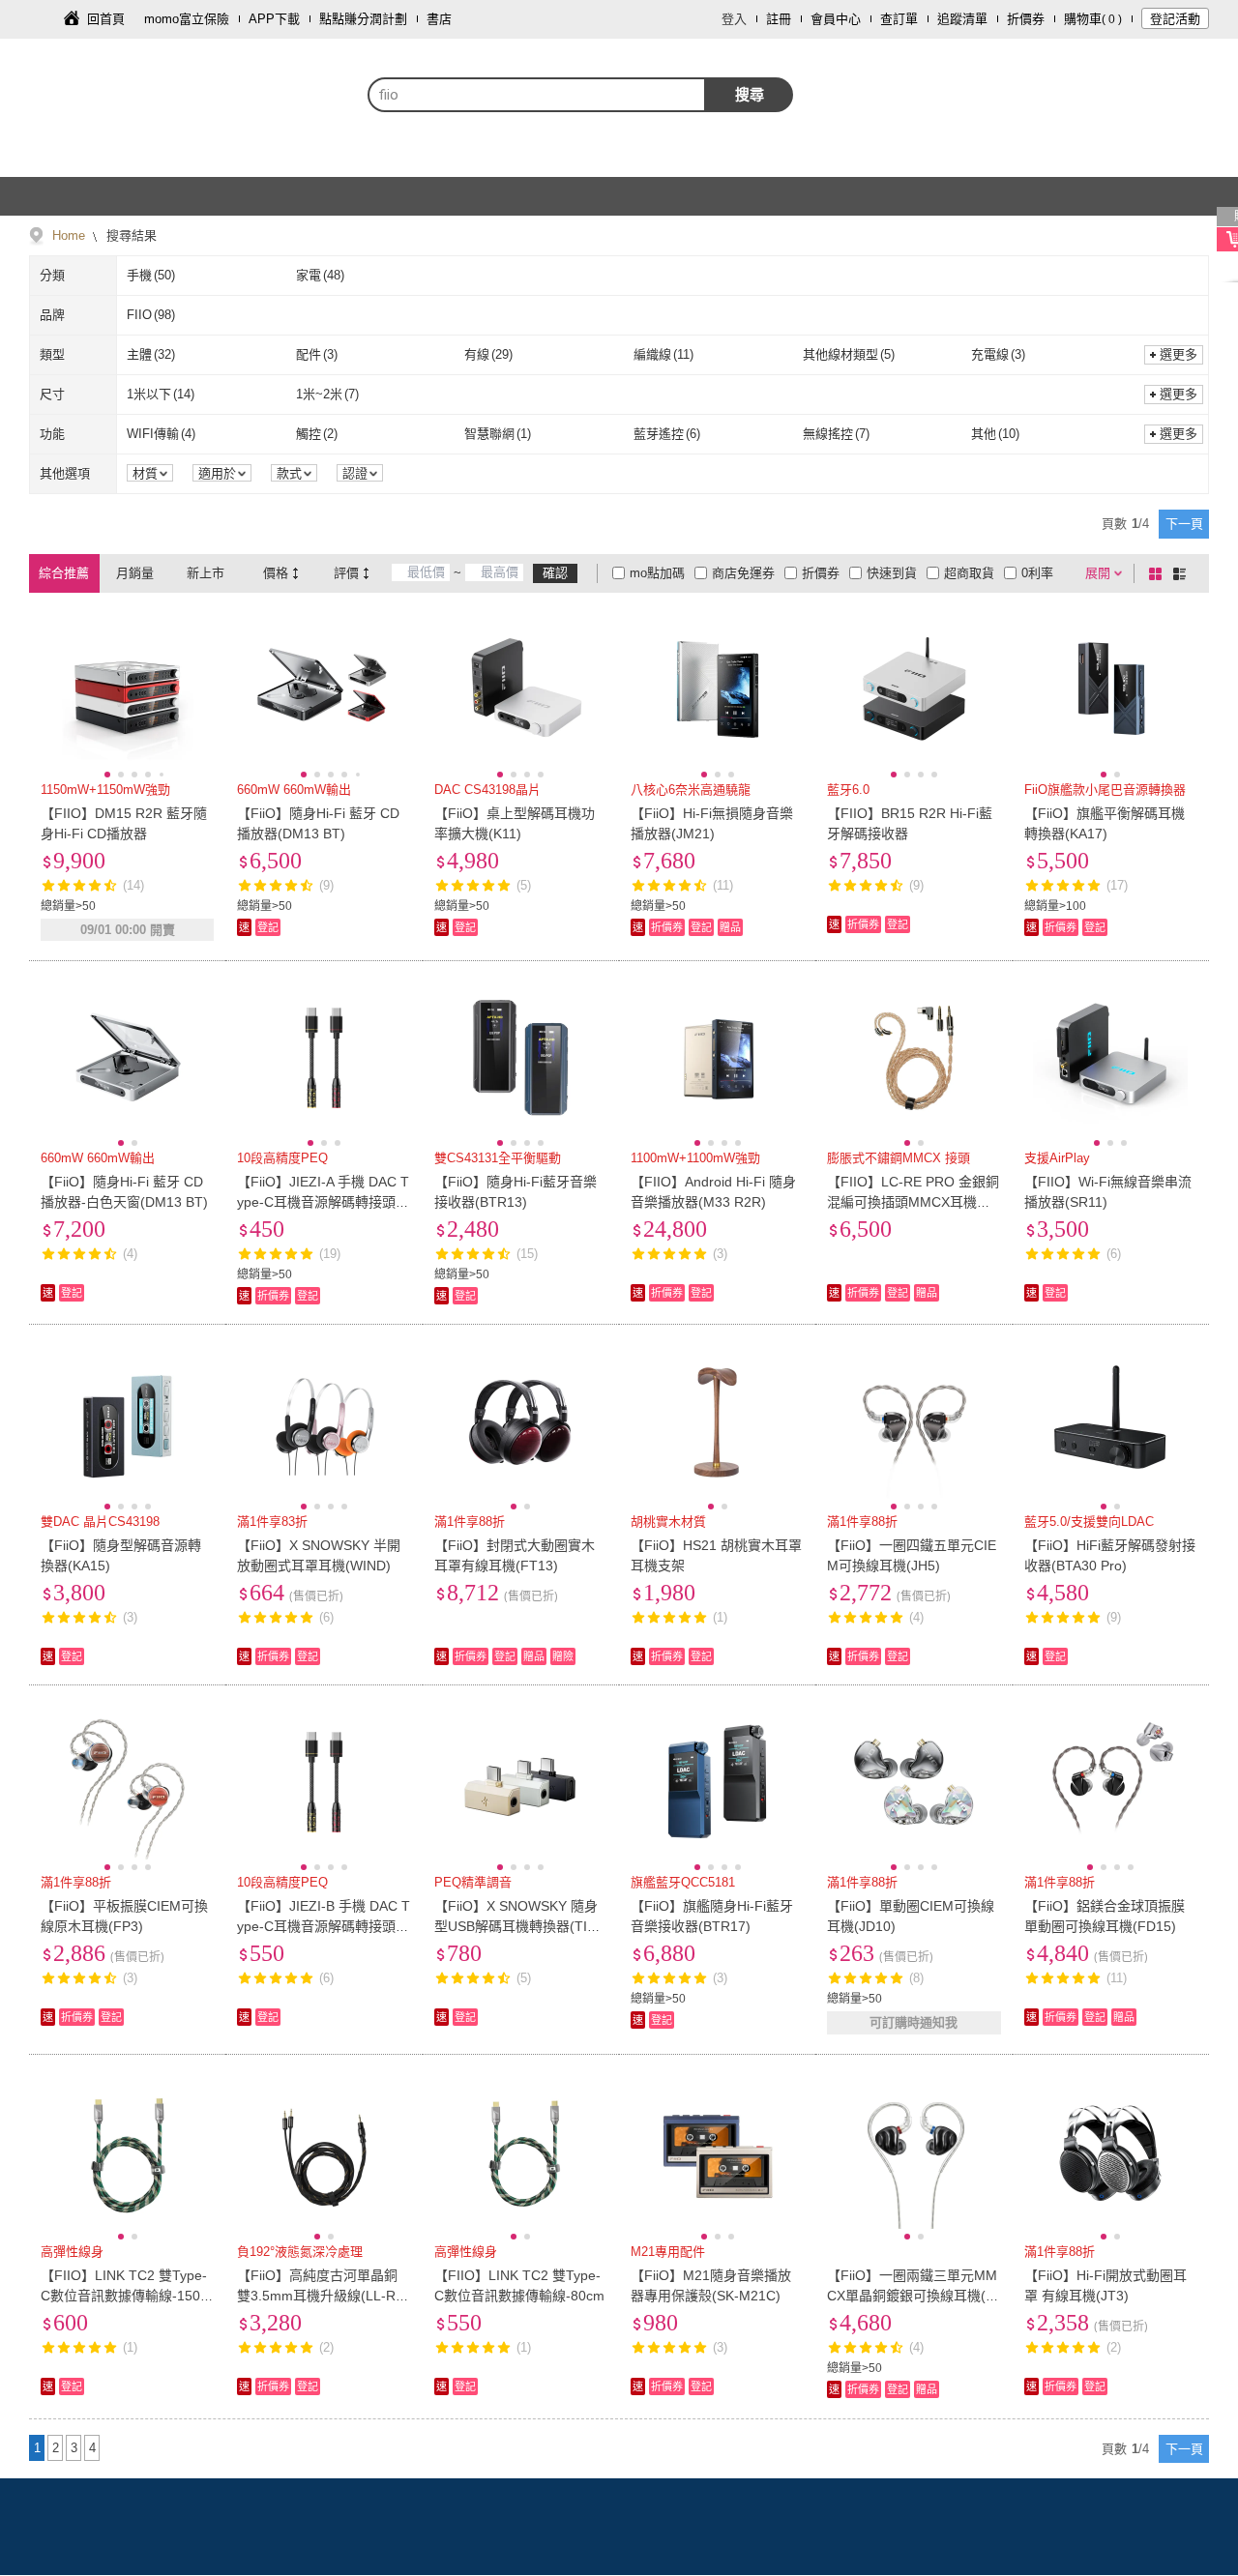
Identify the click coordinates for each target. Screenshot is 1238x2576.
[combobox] (537, 95)
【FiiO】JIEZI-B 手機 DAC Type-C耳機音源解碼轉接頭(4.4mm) (324, 1926)
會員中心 (836, 19)
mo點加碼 (657, 573)
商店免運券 (743, 573)
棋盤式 (1159, 573)
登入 (734, 19)
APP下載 (274, 19)
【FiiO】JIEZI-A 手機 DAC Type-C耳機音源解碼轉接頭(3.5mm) (323, 1202)
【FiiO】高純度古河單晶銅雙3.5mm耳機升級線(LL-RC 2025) (321, 2296)
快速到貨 (892, 573)
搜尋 (750, 94)
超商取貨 (969, 573)
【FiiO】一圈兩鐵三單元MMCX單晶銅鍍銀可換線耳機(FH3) (912, 2296)
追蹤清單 (962, 19)
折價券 (1026, 19)
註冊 (779, 19)
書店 (439, 19)
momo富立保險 (187, 19)
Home (69, 235)
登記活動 (1175, 19)
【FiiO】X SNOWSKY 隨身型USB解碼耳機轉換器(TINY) (516, 1926)
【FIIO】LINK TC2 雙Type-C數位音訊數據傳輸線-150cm (124, 2296)
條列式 (1183, 573)
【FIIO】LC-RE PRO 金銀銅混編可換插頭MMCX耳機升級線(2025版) (913, 1202)
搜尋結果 (130, 235)
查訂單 (899, 19)
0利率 (1037, 573)
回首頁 (106, 19)
